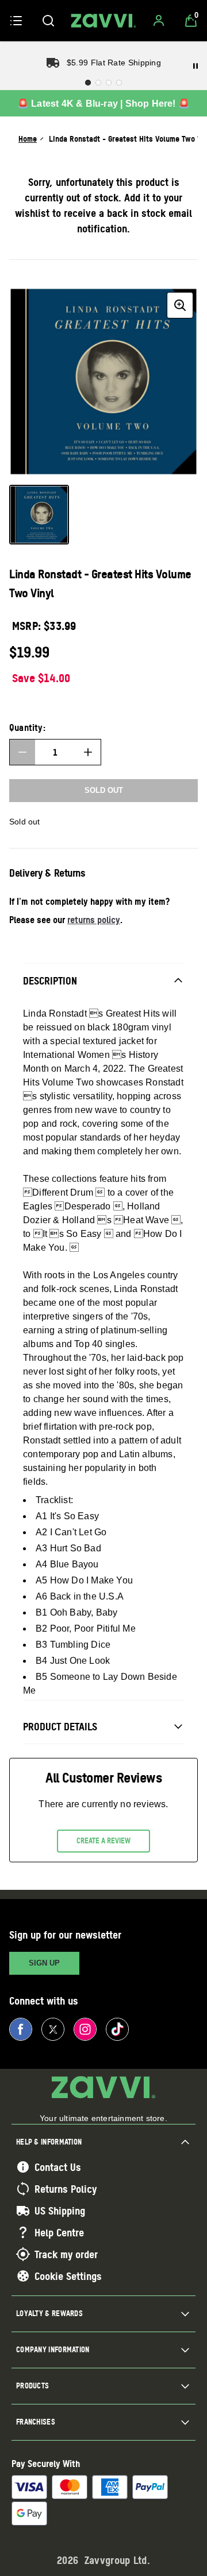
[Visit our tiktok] (117, 2029)
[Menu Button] (16, 21)
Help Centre (59, 2232)
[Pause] (195, 66)
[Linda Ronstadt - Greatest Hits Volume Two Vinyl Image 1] (39, 515)
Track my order (66, 2254)
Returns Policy (66, 2189)
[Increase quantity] (88, 752)
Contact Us (58, 2167)
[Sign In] (159, 21)
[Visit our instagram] (85, 2029)
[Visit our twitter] (53, 2029)
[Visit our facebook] (21, 2029)
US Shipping (60, 2211)
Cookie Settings (68, 2276)
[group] (103, 382)
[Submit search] (48, 21)
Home (28, 139)
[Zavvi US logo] (103, 21)
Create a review (103, 1840)
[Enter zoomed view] (180, 305)
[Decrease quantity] (22, 752)
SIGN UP (44, 1963)
